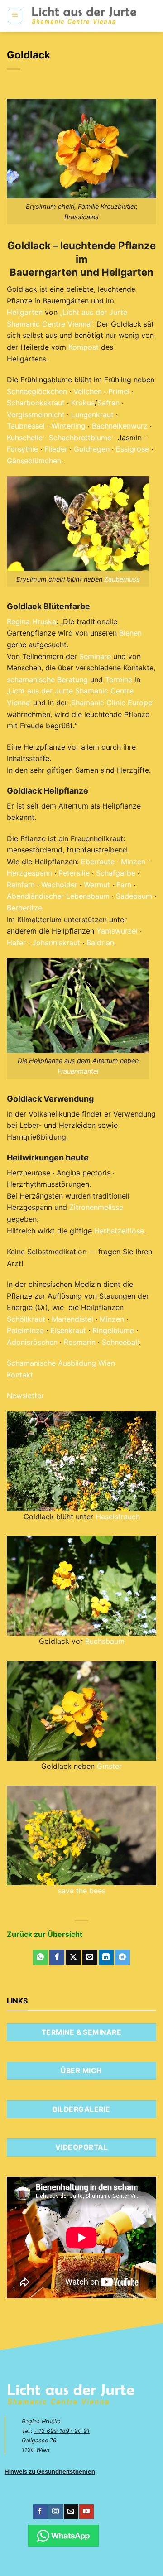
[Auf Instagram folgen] (55, 2512)
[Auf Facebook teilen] (57, 1957)
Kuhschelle (25, 438)
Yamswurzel (117, 931)
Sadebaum (134, 896)
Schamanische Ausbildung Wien (61, 1363)
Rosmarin (80, 1342)
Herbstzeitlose (119, 1231)
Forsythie (22, 449)
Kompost (84, 347)
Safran (108, 403)
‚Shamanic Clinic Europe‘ (112, 703)
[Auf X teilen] (73, 1957)
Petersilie (74, 873)
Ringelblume (113, 1330)
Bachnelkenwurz (120, 426)
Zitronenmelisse (96, 1207)
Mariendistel (72, 1319)
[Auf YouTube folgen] (86, 2512)
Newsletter (25, 1396)
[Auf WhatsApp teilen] (41, 1957)
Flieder (56, 449)
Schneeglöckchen (37, 391)
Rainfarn (21, 885)
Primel (119, 391)
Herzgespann (29, 873)
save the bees (82, 1891)
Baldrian (100, 943)
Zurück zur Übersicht (45, 1934)
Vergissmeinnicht (36, 414)
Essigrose (132, 449)
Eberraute (98, 862)
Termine (119, 679)
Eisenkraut (68, 1330)
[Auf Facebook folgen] (40, 2512)
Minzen (133, 862)
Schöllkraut (26, 1319)
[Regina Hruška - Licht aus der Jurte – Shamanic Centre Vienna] (84, 16)
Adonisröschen (32, 1342)
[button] (15, 16)
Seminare (95, 656)
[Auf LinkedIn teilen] (106, 1957)
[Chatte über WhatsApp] (63, 2536)
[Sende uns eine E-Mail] (71, 2512)
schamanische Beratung (47, 679)
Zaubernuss (122, 579)
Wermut (97, 885)
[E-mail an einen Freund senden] (90, 1957)
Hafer (16, 943)
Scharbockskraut (36, 403)
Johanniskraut (56, 943)
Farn (124, 885)
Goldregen (92, 449)
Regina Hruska (31, 621)
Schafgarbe (116, 873)
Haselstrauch (118, 1517)
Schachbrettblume (80, 438)
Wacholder (59, 885)
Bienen (130, 633)
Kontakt (20, 1375)
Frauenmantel (78, 1071)
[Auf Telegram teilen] (122, 1957)
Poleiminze (25, 1330)
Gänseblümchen (34, 461)
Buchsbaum (105, 1641)
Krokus (83, 403)
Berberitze (24, 908)
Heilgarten (25, 312)
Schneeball (120, 1342)
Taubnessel (26, 426)
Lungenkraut (92, 414)
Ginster (109, 1766)
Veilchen (88, 391)
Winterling (68, 426)
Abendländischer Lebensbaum (58, 896)
